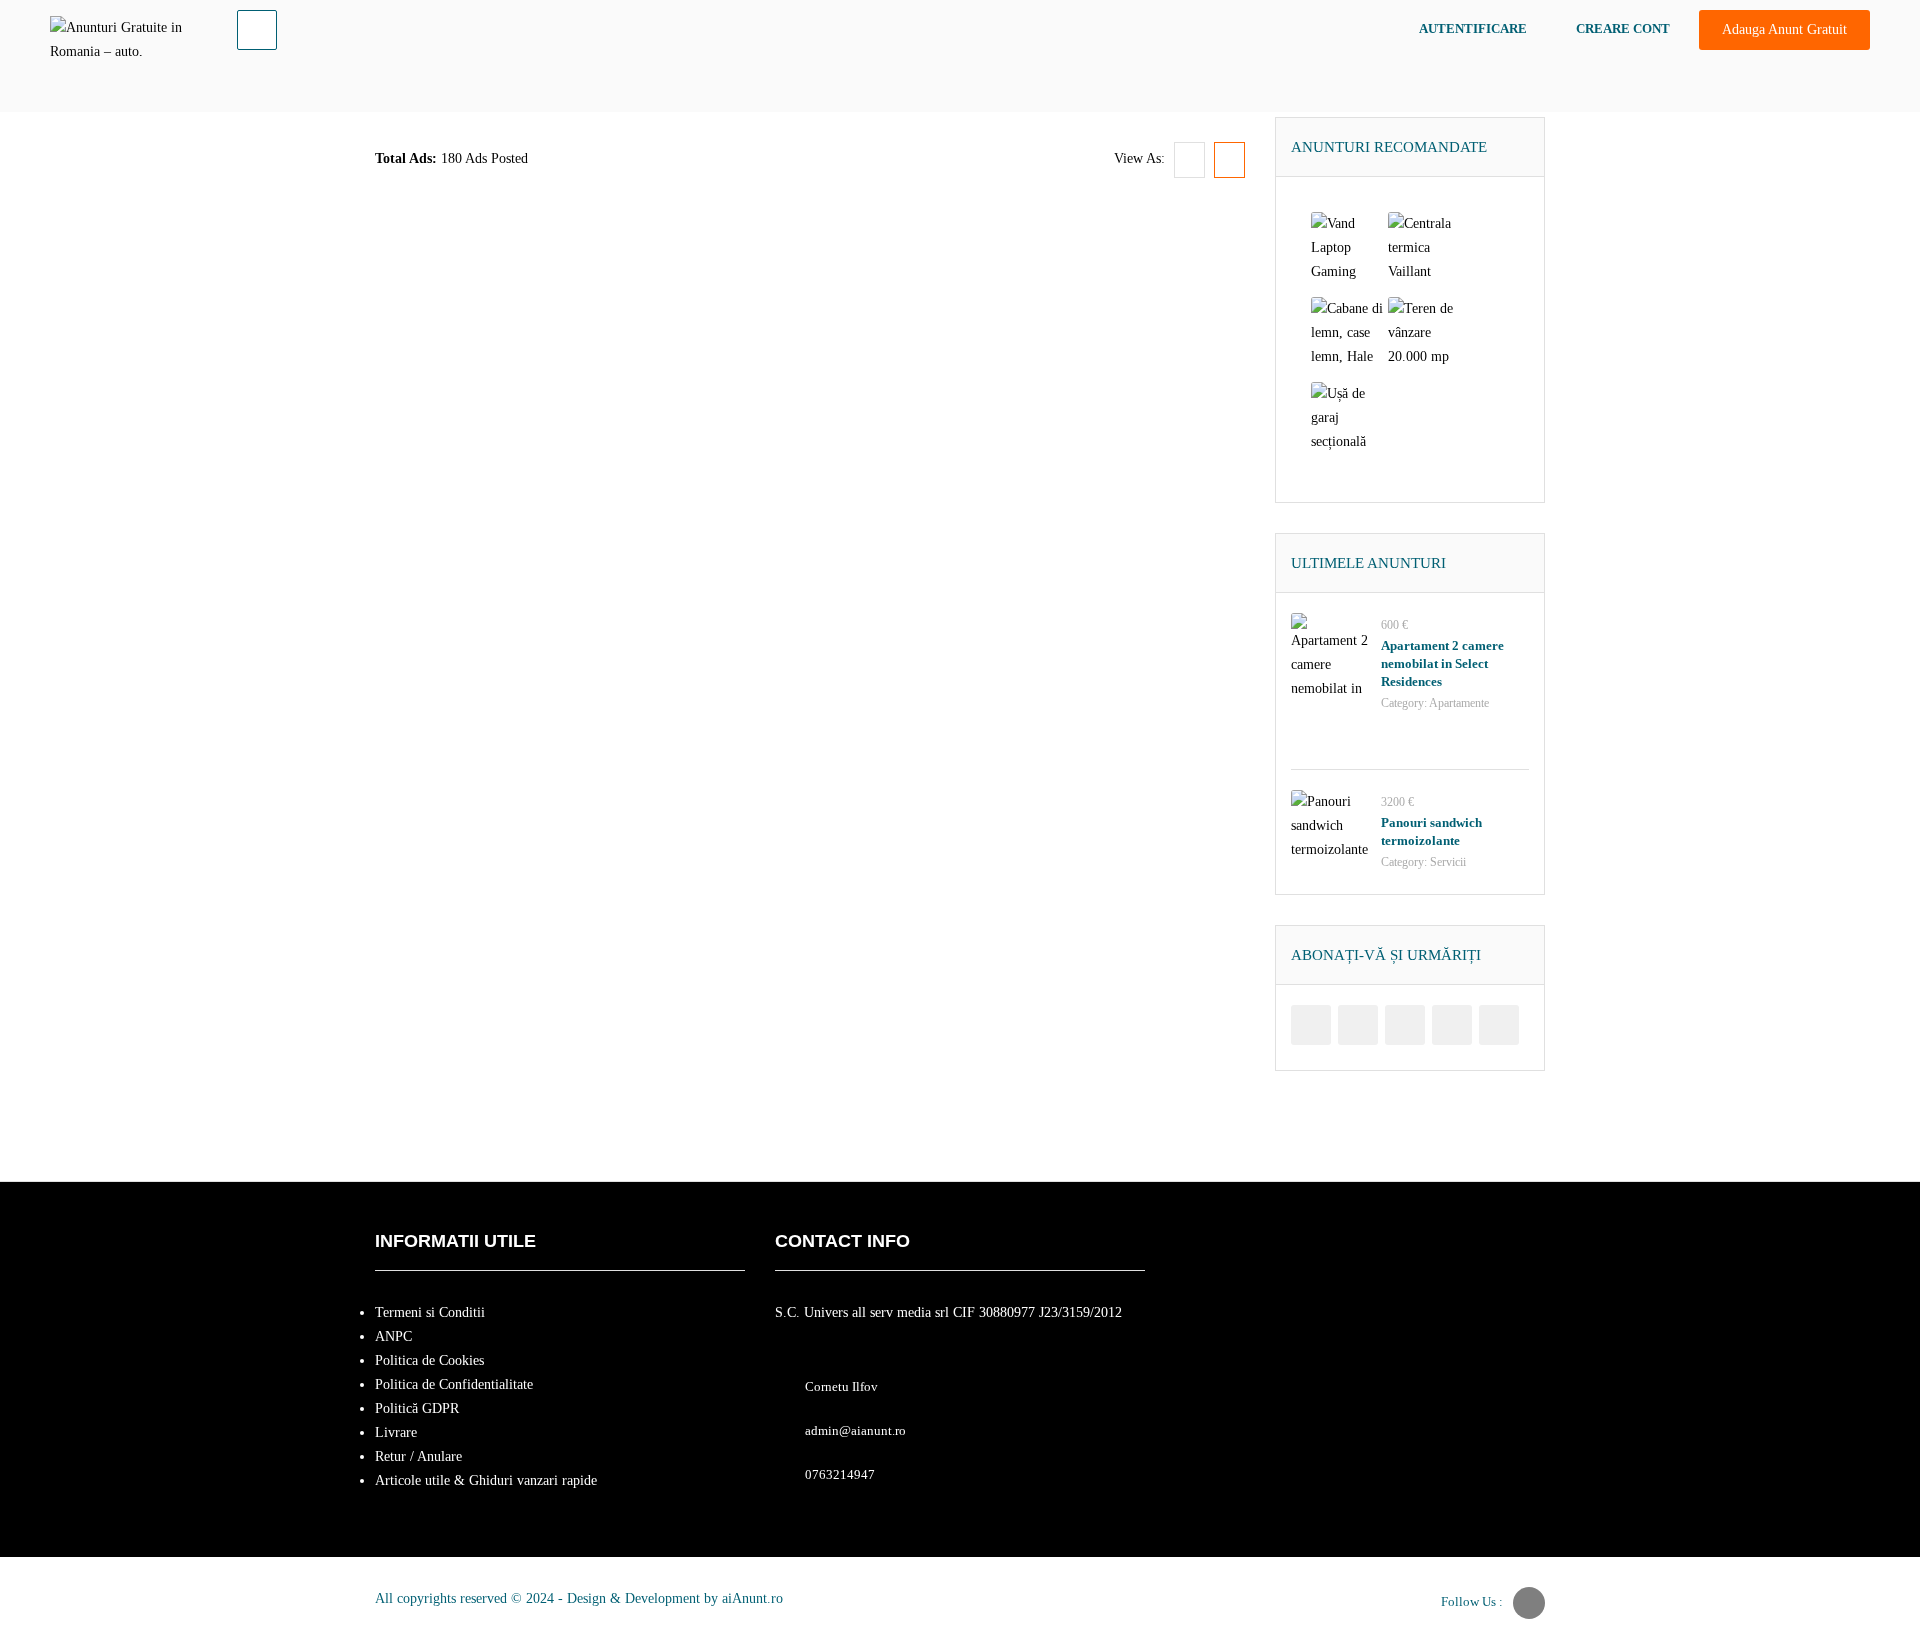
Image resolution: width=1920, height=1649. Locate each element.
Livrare (396, 1432)
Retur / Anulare (418, 1456)
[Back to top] (1855, 1524)
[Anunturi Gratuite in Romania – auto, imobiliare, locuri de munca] (126, 36)
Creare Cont (1623, 28)
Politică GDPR (417, 1408)
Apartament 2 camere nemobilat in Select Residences (1442, 663)
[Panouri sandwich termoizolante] (1331, 830)
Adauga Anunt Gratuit (1784, 29)
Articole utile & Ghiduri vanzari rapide (486, 1480)
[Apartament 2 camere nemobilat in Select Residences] (1331, 653)
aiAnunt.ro (752, 1598)
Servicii (1448, 862)
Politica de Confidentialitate (454, 1384)
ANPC (393, 1336)
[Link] (257, 30)
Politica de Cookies (429, 1360)
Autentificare (1473, 28)
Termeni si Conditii (430, 1312)
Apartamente (1459, 703)
